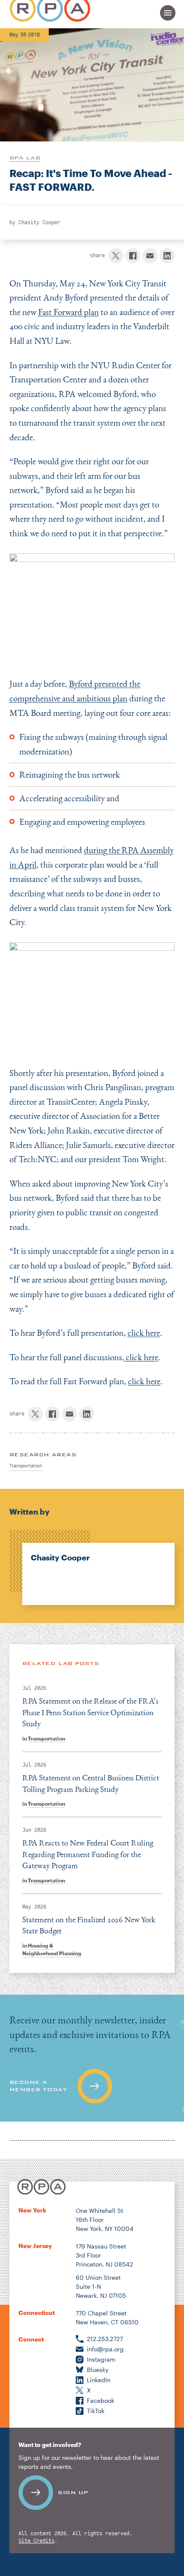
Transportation (46, 1738)
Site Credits (36, 2541)
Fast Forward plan (68, 312)
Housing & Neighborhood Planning (52, 1949)
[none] (92, 1568)
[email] (150, 256)
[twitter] (116, 256)
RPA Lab (25, 158)
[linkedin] (167, 256)
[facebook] (133, 256)
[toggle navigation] (168, 13)
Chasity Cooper (39, 222)
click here (144, 1333)
